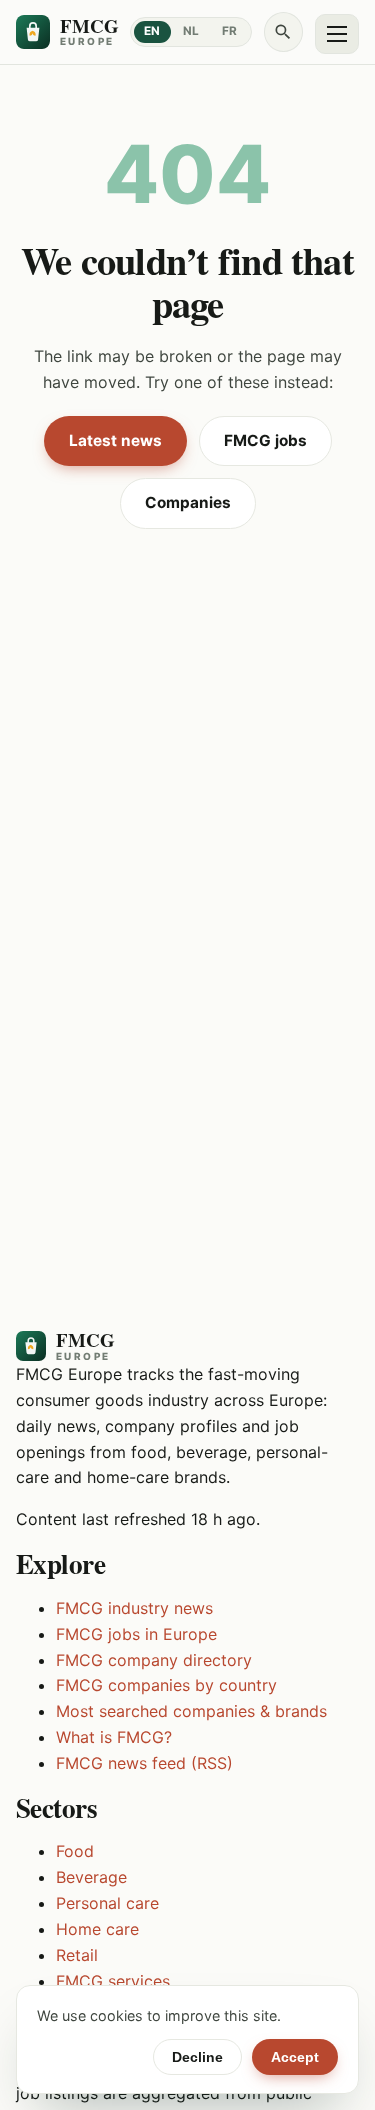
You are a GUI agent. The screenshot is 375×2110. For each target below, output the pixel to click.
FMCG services (113, 1981)
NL (191, 31)
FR (230, 31)
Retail (77, 1955)
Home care (97, 1929)
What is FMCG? (114, 1737)
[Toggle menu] (337, 34)
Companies (188, 502)
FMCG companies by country (166, 1685)
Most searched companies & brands (191, 1711)
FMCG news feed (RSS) (144, 1763)
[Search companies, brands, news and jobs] (284, 32)
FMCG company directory (154, 1660)
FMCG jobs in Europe (136, 1634)
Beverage (91, 1877)
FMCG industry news (134, 1608)
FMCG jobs (265, 440)
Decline (197, 2057)
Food (75, 1851)
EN (152, 31)
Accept (295, 2057)
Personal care (107, 1903)
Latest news (115, 440)
